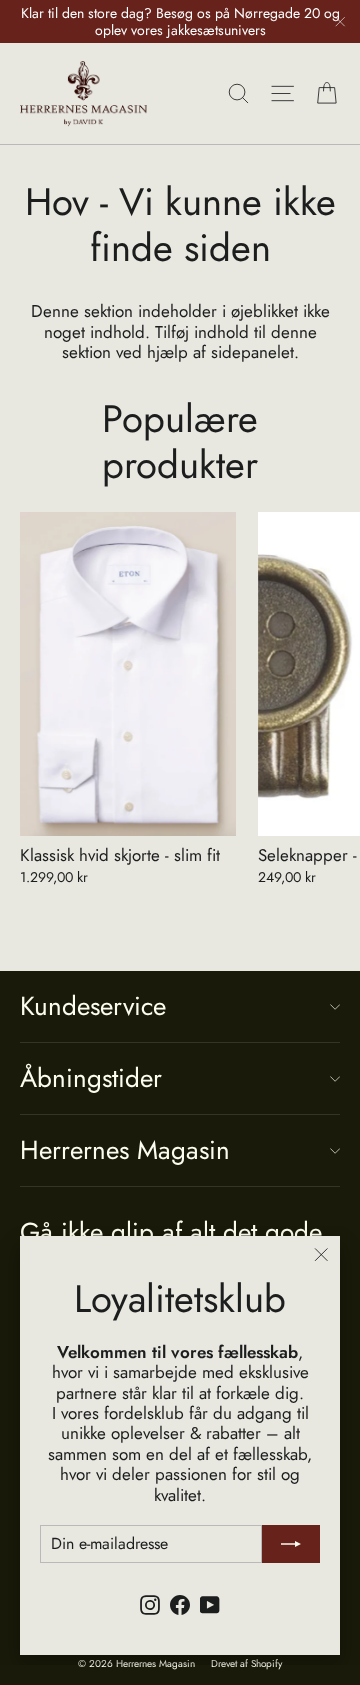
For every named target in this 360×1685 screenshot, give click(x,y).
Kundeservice (93, 1006)
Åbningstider (91, 1078)
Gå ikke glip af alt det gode (171, 1230)
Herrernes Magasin (125, 1150)
